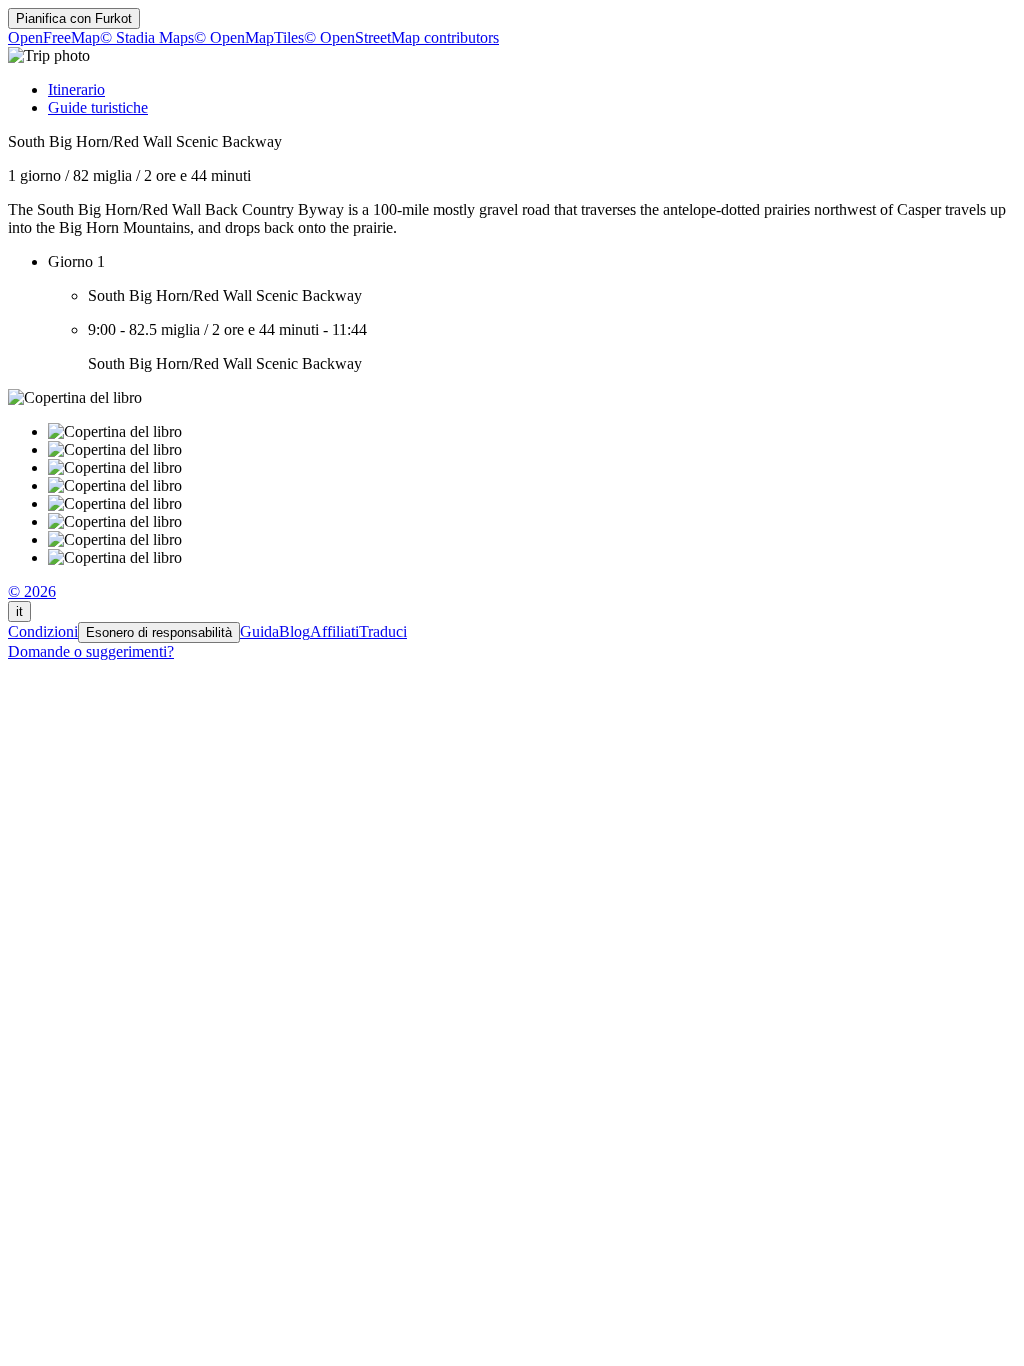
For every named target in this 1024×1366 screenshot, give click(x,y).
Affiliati (334, 631)
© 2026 (32, 591)
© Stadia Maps (147, 37)
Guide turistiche (98, 107)
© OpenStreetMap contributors (401, 37)
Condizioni (43, 631)
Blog (294, 631)
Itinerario (76, 89)
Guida (259, 631)
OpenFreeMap (54, 37)
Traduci (383, 631)
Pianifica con (74, 18)
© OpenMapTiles (249, 37)
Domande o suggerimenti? (91, 651)
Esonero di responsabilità (159, 632)
